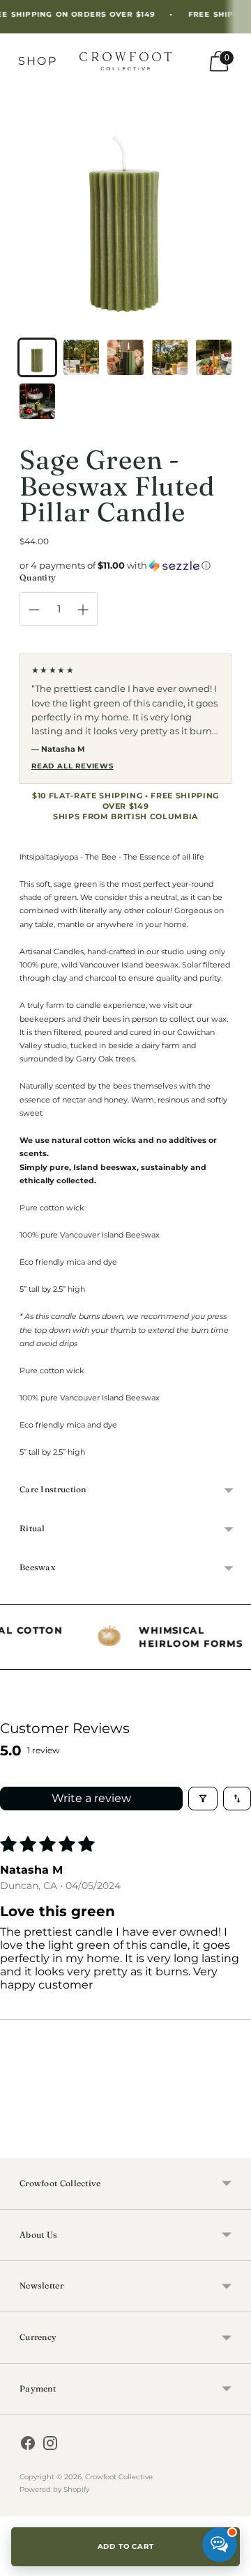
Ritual (32, 1528)
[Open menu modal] (38, 61)
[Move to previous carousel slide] (20, 2147)
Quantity (38, 577)
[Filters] (203, 1799)
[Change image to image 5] (214, 357)
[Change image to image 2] (81, 357)
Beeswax (37, 1567)
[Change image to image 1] (37, 357)
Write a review (91, 1798)
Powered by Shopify (54, 2489)
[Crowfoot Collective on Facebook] (28, 2445)
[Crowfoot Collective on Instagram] (50, 2445)
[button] (125, 566)
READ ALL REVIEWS (73, 766)
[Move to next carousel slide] (231, 2147)
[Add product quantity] (83, 610)
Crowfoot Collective (119, 2477)
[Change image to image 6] (37, 401)
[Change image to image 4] (170, 357)
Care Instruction (53, 1489)
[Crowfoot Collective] (125, 61)
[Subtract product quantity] (34, 610)
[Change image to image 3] (125, 357)
